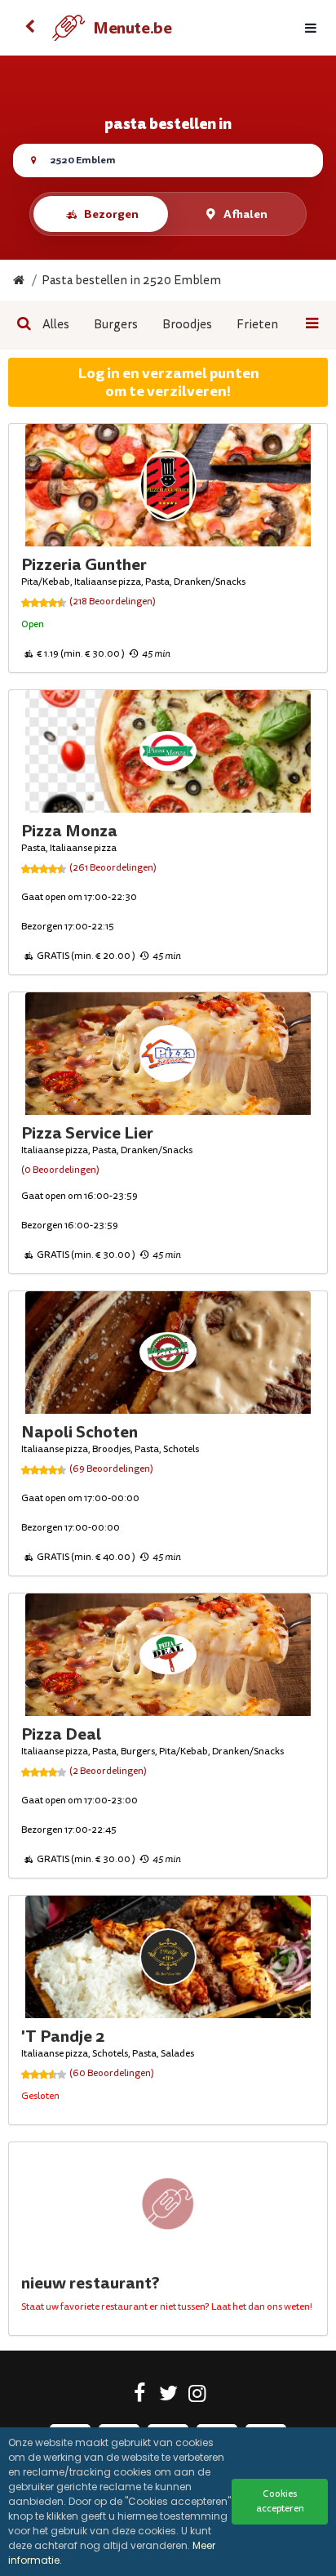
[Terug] (29, 28)
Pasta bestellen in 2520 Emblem (131, 281)
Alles (56, 325)
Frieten (257, 325)
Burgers (116, 325)
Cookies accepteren (280, 2501)
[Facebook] (140, 2396)
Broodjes (187, 325)
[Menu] (311, 28)
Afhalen (245, 214)
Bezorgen (111, 214)
